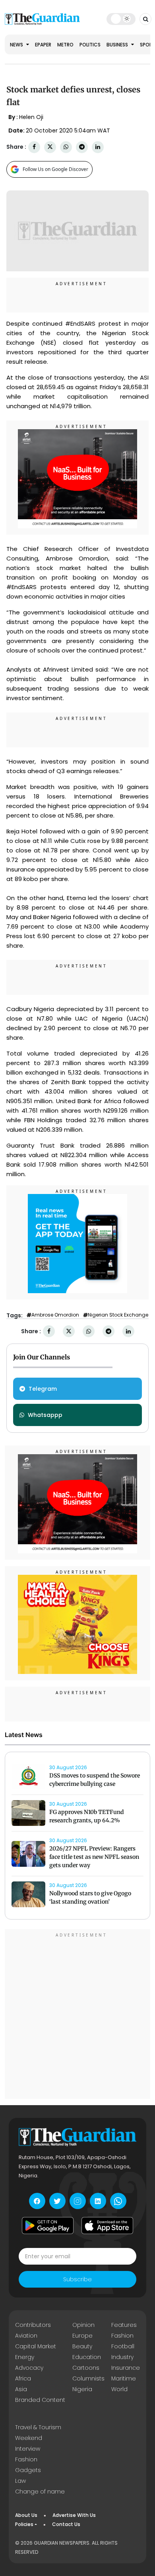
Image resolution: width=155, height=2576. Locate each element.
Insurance (126, 2368)
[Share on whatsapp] (66, 147)
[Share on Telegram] (82, 147)
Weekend (29, 2438)
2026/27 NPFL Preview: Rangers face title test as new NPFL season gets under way (94, 1857)
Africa (23, 2378)
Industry (122, 2357)
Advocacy (29, 2368)
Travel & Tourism (38, 2427)
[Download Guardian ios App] (107, 2225)
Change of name (40, 2492)
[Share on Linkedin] (98, 147)
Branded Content (40, 2400)
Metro (65, 45)
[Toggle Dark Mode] (121, 19)
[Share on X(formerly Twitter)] (50, 147)
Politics (90, 45)
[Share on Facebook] (34, 147)
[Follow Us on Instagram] (78, 2201)
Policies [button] (24, 2524)
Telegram (43, 1389)
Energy (25, 2357)
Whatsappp (45, 1415)
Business (118, 45)
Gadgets (28, 2470)
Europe (82, 2336)
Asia (21, 2389)
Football (123, 2346)
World (119, 2389)
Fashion (122, 2336)
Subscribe (77, 2279)
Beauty (82, 2346)
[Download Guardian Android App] (48, 2225)
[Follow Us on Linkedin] (98, 2201)
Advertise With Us (74, 2515)
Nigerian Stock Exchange (118, 1315)
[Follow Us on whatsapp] (118, 2201)
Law (20, 2481)
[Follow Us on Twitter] (57, 2201)
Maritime (124, 2378)
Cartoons (86, 2368)
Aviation (26, 2336)
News (17, 45)
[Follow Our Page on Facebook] (37, 2201)
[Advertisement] (77, 2015)
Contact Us (66, 2524)
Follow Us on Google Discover (55, 169)
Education (87, 2357)
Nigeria (82, 2389)
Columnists (88, 2378)
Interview (28, 2449)
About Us (26, 2515)
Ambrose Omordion (55, 1315)
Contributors (33, 2325)
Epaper (43, 45)
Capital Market (36, 2346)
